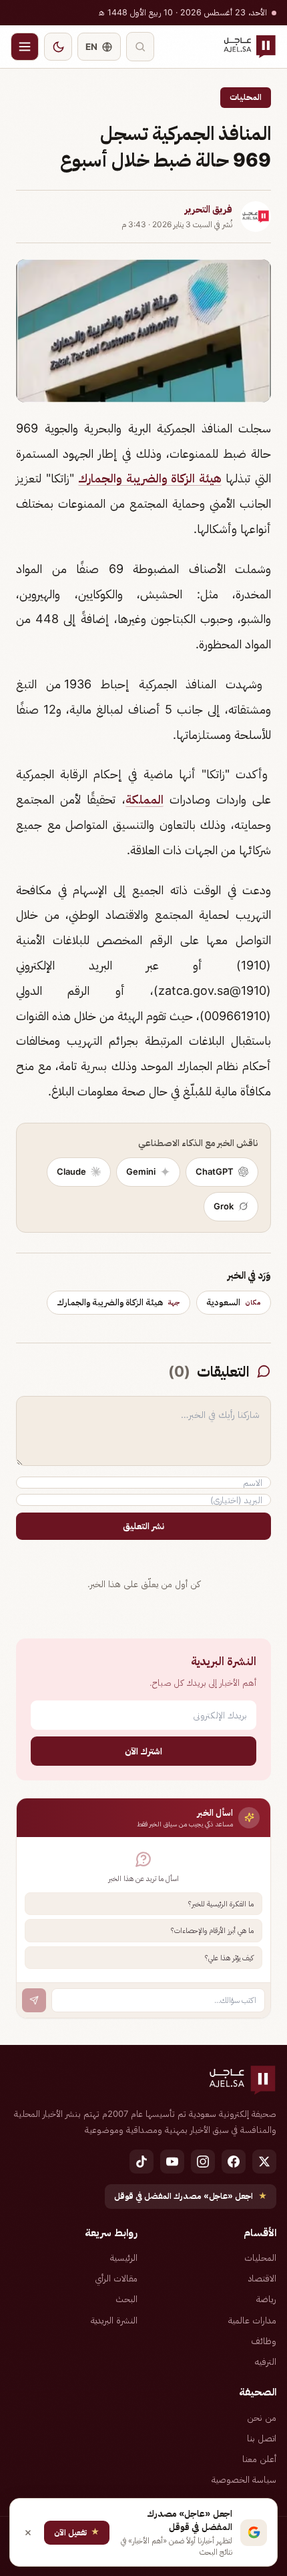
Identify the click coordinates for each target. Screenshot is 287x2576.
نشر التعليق (143, 1526)
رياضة (266, 2299)
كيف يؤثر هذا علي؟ (229, 1958)
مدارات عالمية (252, 2320)
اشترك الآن (143, 1751)
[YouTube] (172, 2162)
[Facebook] (234, 2162)
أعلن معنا (259, 2459)
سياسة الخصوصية (244, 2479)
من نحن (262, 2417)
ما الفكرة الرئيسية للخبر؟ (221, 1904)
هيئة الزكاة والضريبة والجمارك (150, 478)
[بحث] (140, 47)
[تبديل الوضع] (58, 47)
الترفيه (266, 2361)
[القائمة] (25, 47)
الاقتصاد (262, 2278)
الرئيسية (124, 2257)
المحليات (246, 97)
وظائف (264, 2341)
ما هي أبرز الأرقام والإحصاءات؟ (212, 1930)
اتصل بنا (262, 2438)
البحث (126, 2299)
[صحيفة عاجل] (250, 47)
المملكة (145, 799)
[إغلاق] (28, 2533)
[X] (264, 2162)
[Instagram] (203, 2162)
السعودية (234, 1302)
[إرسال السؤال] (34, 2000)
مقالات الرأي (116, 2278)
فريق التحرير (209, 209)
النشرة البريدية (114, 2320)
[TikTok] (141, 2162)
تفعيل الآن (77, 2532)
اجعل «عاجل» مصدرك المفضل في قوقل (191, 2196)
